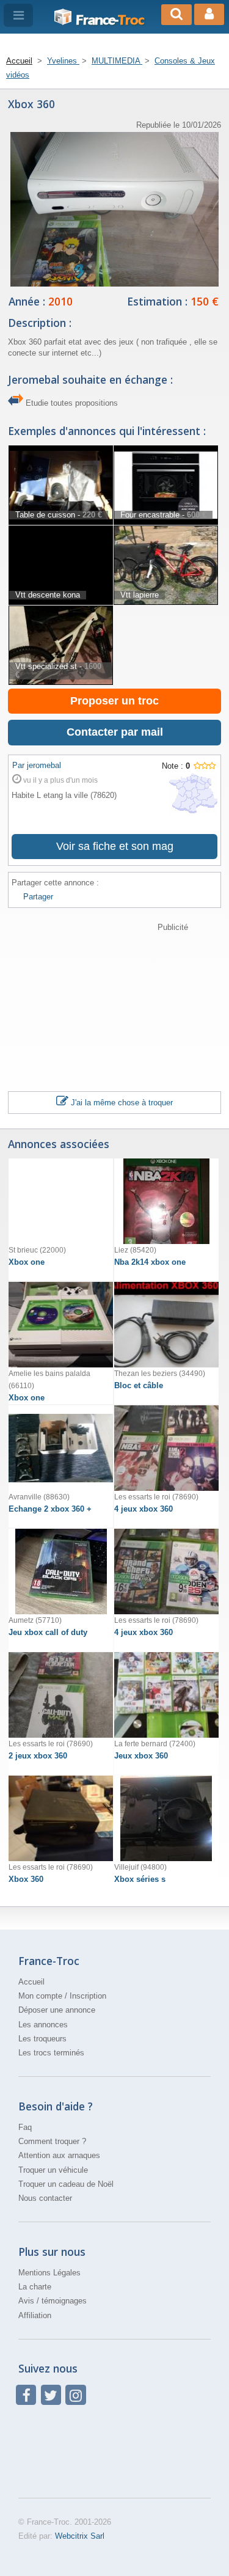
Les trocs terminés (51, 2053)
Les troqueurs (42, 2039)
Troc (110, 20)
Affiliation (35, 2315)
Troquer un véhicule (53, 2170)
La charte (35, 2287)
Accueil (31, 1982)
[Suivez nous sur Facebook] (26, 2395)
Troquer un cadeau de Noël (66, 2184)
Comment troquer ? (52, 2141)
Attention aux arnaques (59, 2155)
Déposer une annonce (57, 2010)
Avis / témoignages (53, 2301)
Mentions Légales (49, 2273)
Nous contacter (45, 2198)
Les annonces (43, 2025)
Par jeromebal (37, 765)
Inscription (88, 1996)
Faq (25, 2127)
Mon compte (40, 1996)
